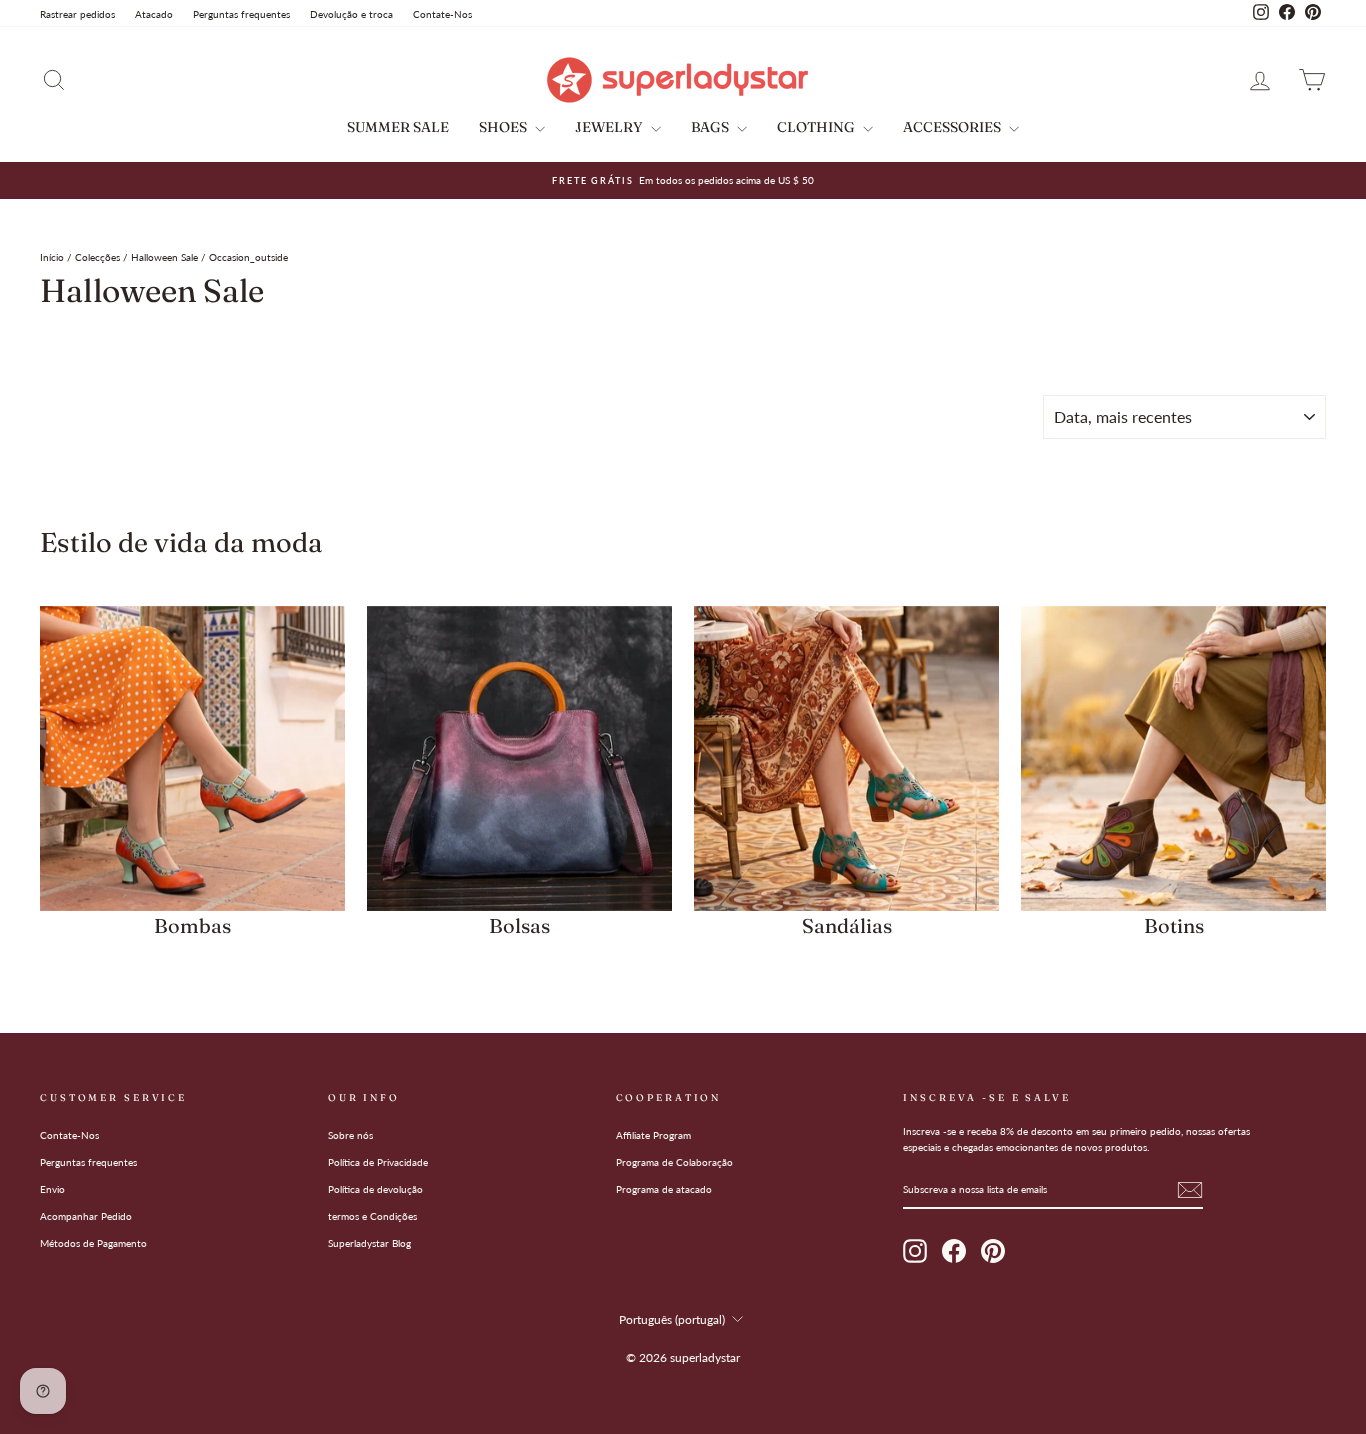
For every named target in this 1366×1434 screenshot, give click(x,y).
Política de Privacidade (378, 1162)
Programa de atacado (664, 1189)
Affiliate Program (653, 1135)
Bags (711, 127)
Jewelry (610, 127)
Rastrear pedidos (77, 14)
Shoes (504, 127)
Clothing (817, 127)
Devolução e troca (351, 14)
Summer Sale (398, 127)
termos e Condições (372, 1216)
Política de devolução (375, 1189)
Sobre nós (350, 1135)
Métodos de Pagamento (93, 1243)
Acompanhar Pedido (86, 1216)
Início (52, 257)
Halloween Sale (164, 257)
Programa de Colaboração (674, 1162)
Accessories (953, 127)
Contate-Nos (442, 14)
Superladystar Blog (369, 1243)
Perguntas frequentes (241, 14)
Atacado (154, 14)
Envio (52, 1189)
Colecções (97, 257)
